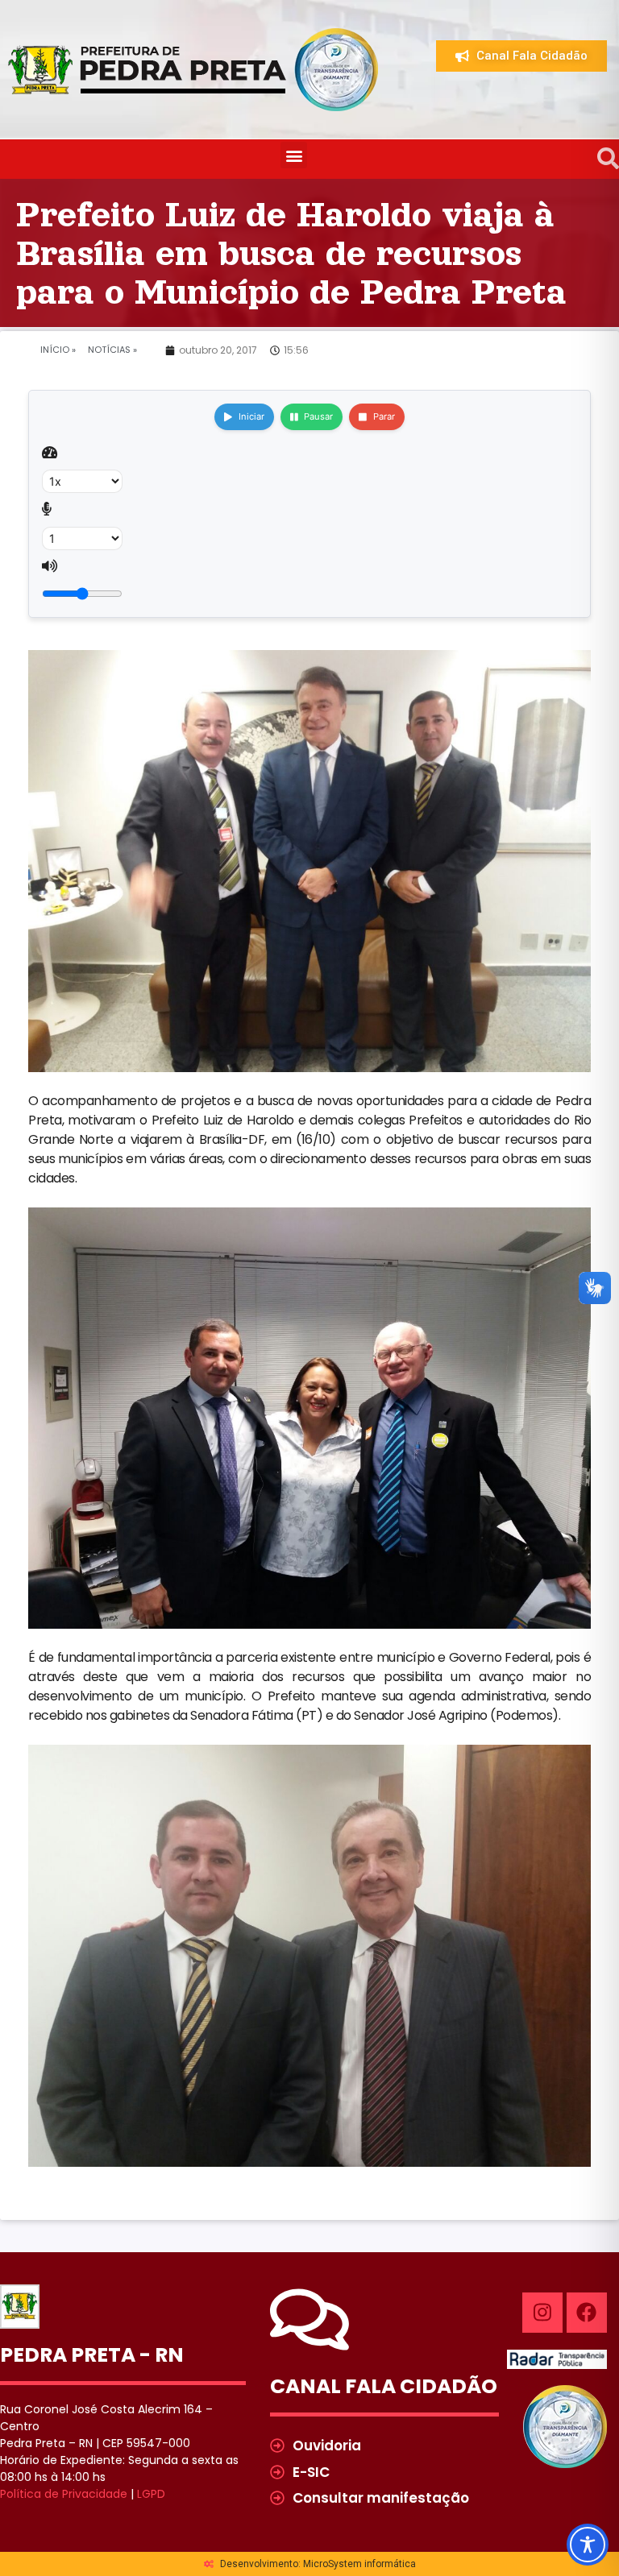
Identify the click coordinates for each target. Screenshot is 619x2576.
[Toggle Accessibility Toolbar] (588, 2545)
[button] (294, 155)
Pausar (318, 416)
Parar (384, 416)
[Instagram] (542, 2313)
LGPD (151, 2494)
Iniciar (251, 416)
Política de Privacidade (64, 2494)
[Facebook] (587, 2313)
